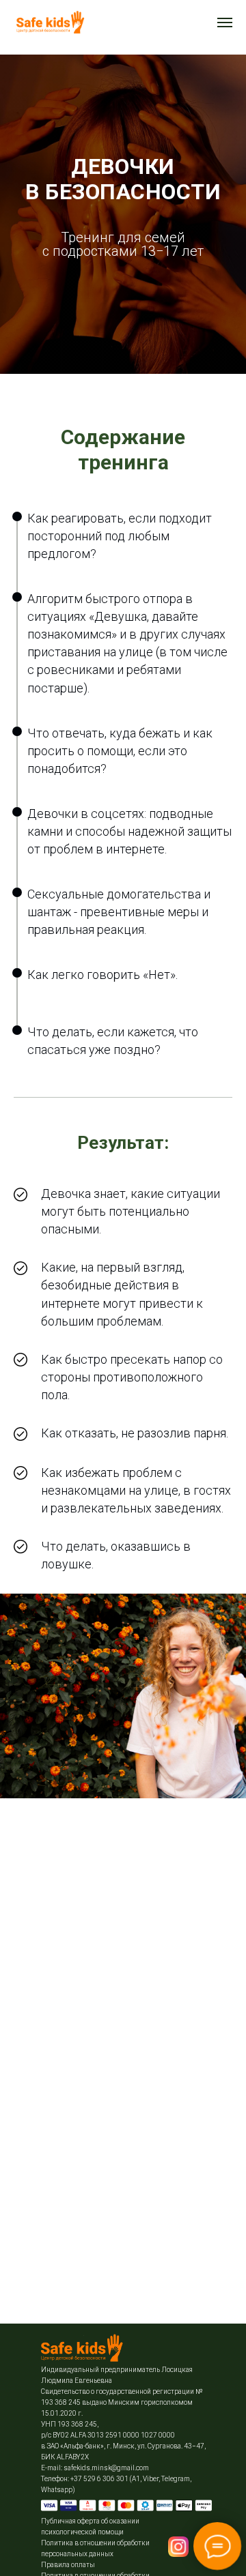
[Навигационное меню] (225, 23)
